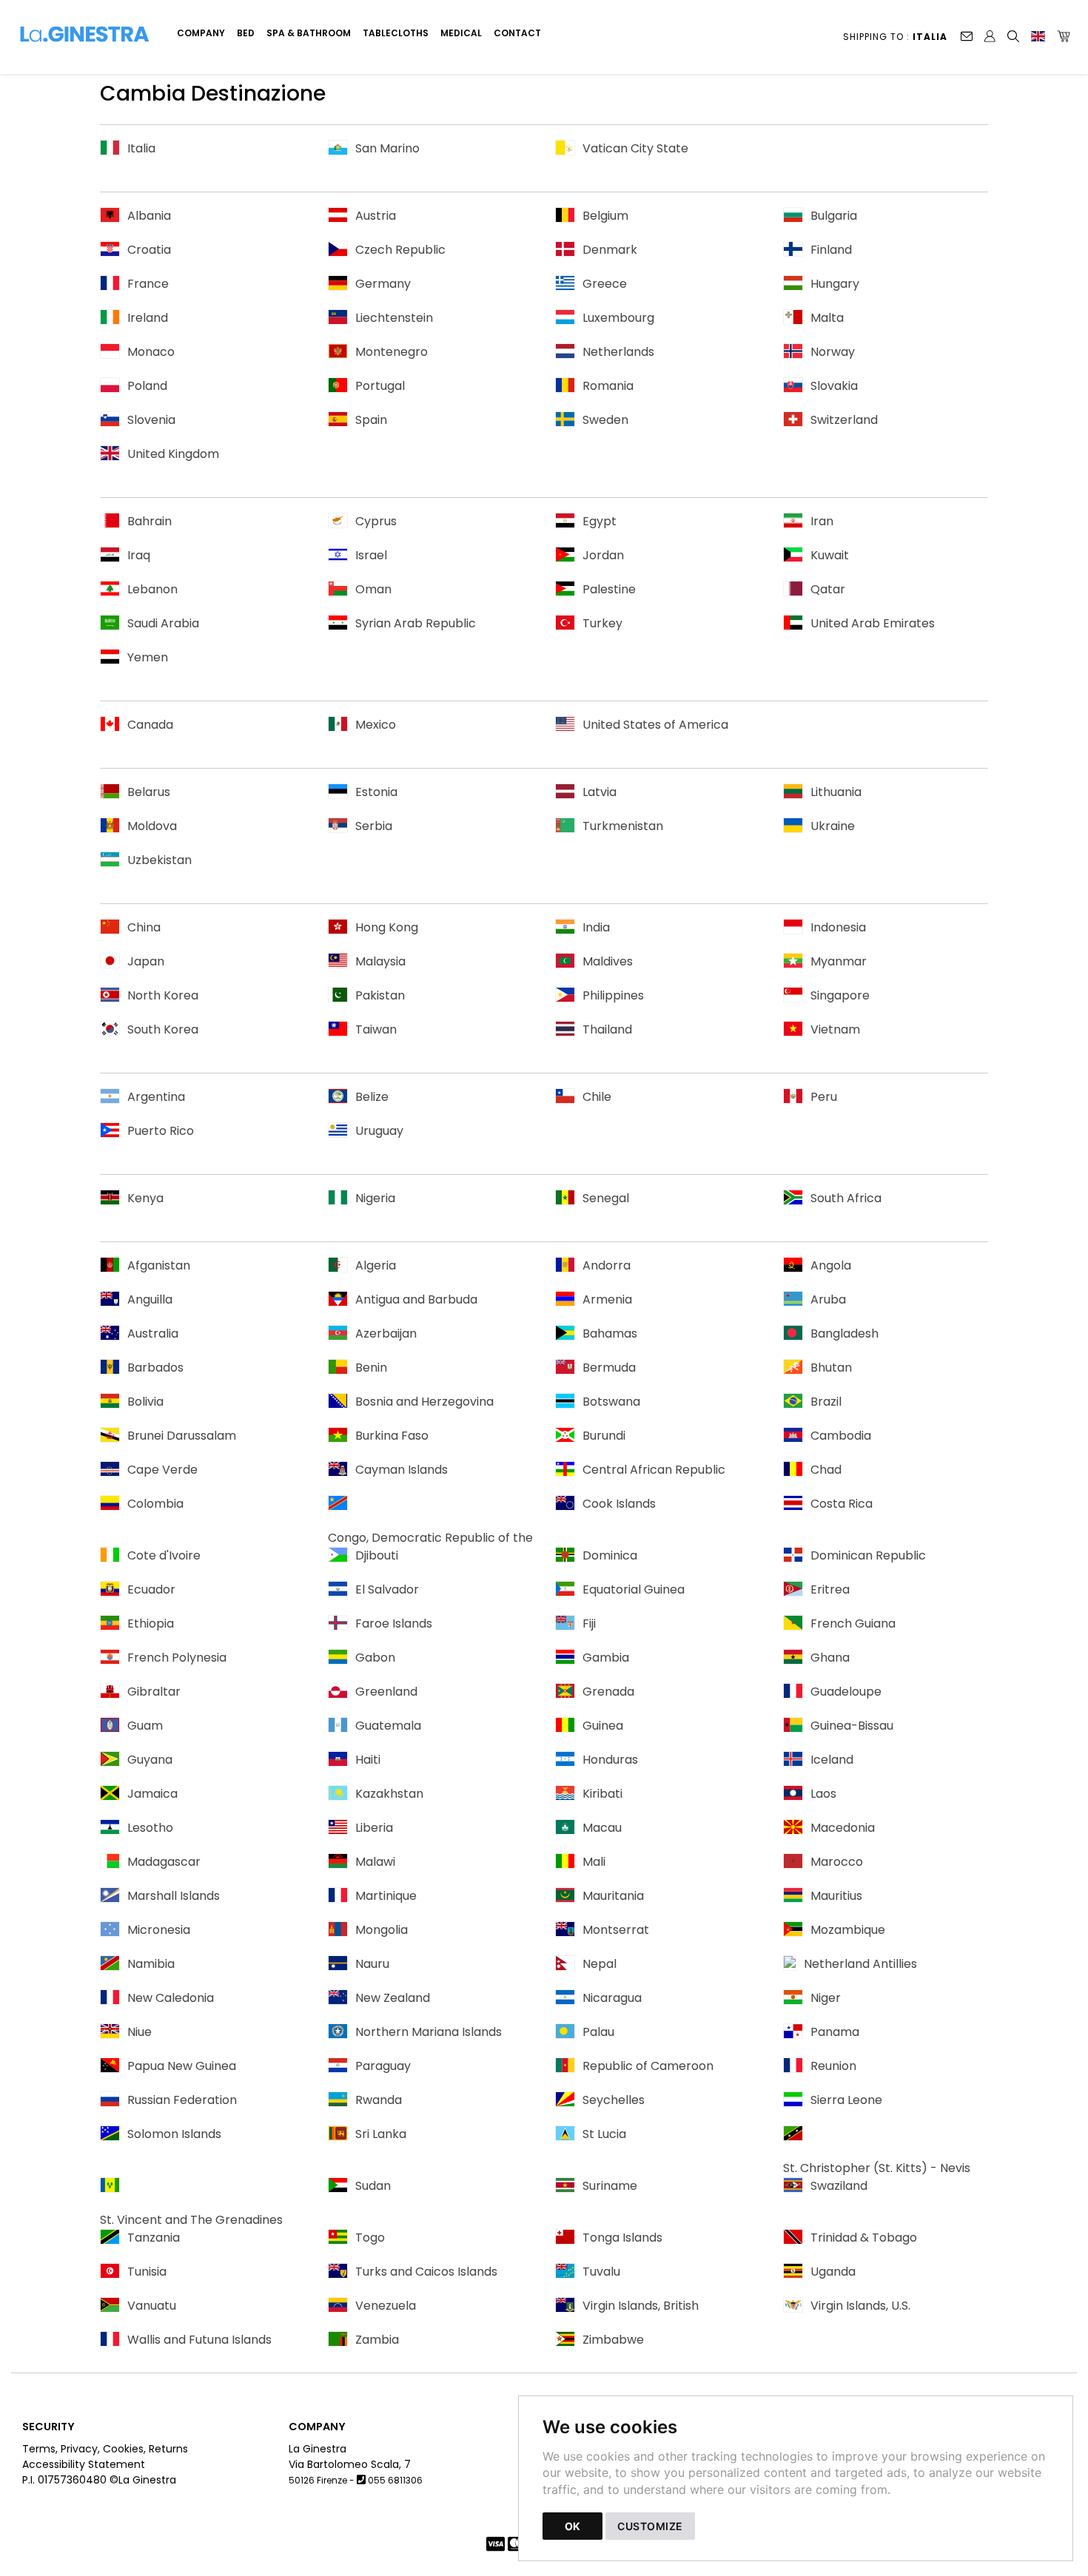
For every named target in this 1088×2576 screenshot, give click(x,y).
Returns (168, 2449)
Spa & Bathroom (309, 33)
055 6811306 (395, 2480)
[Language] (1038, 36)
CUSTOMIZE (650, 2526)
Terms (39, 2449)
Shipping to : (895, 37)
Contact (517, 33)
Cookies (123, 2449)
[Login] (990, 36)
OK (572, 2526)
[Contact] (967, 36)
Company (201, 33)
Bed (246, 33)
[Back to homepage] (91, 36)
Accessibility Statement (84, 2464)
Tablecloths (396, 33)
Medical (461, 33)
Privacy (79, 2449)
